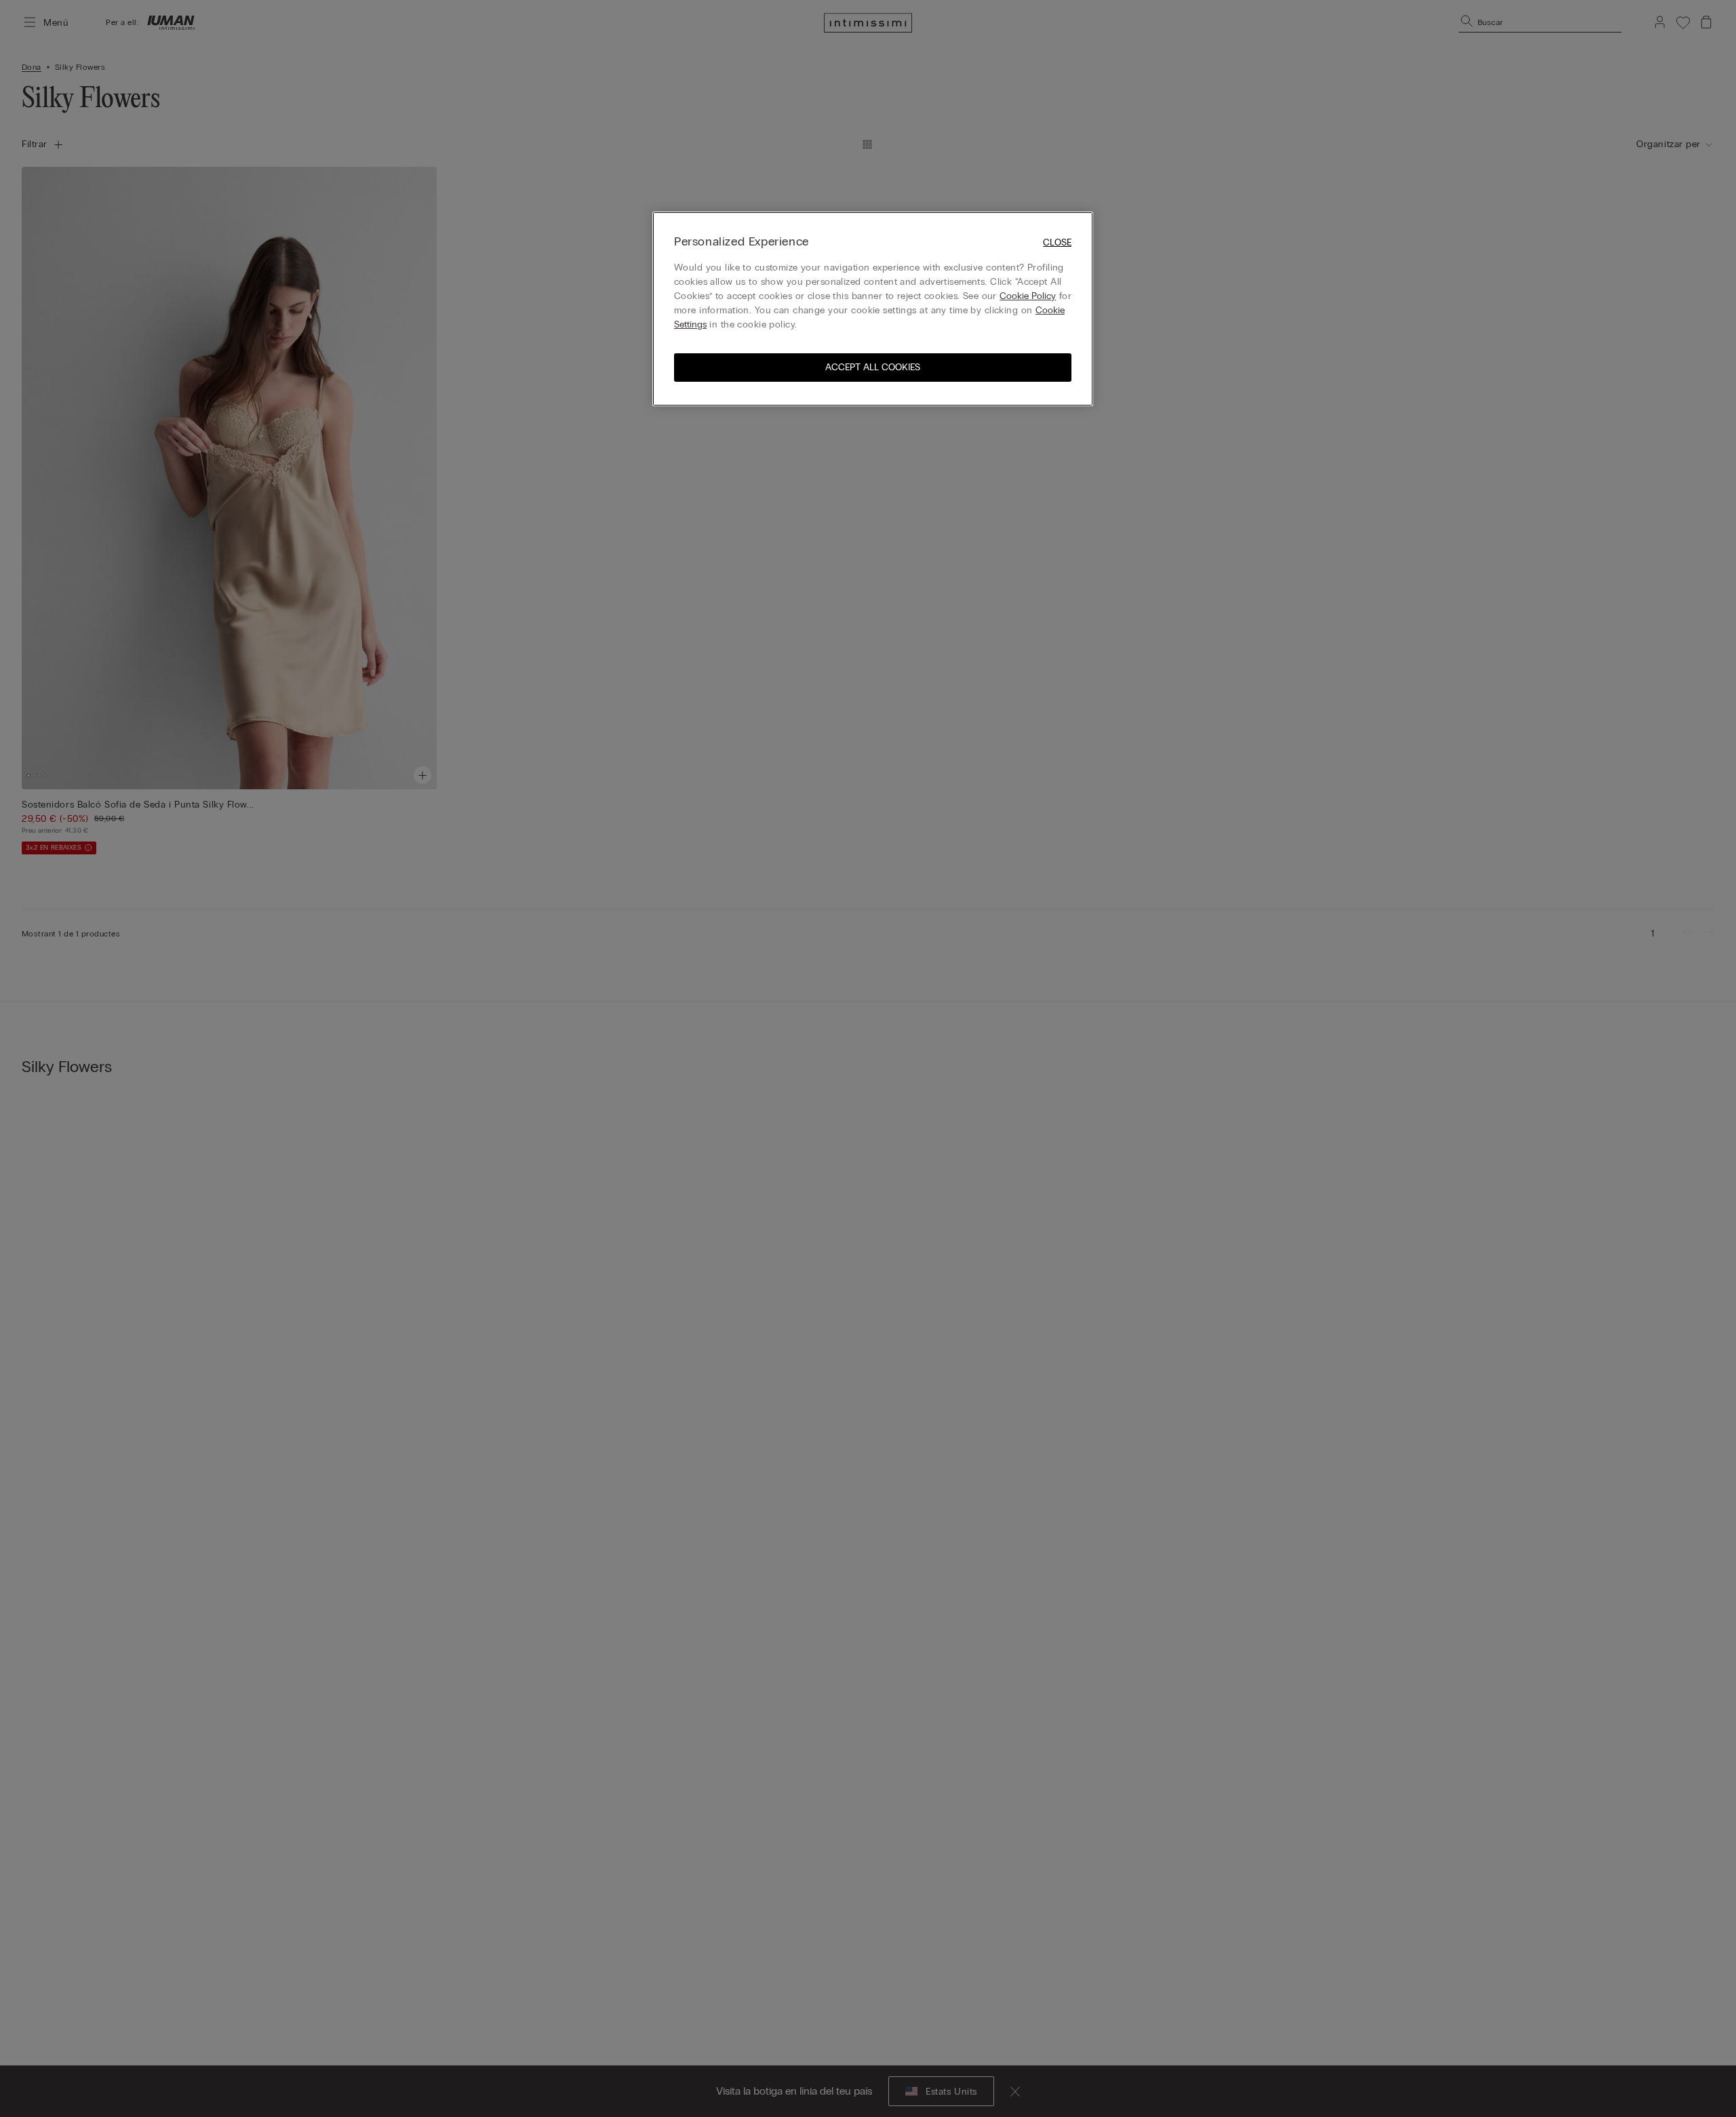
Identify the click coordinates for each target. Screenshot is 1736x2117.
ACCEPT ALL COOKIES (873, 367)
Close (1057, 242)
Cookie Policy (1028, 296)
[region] (873, 309)
